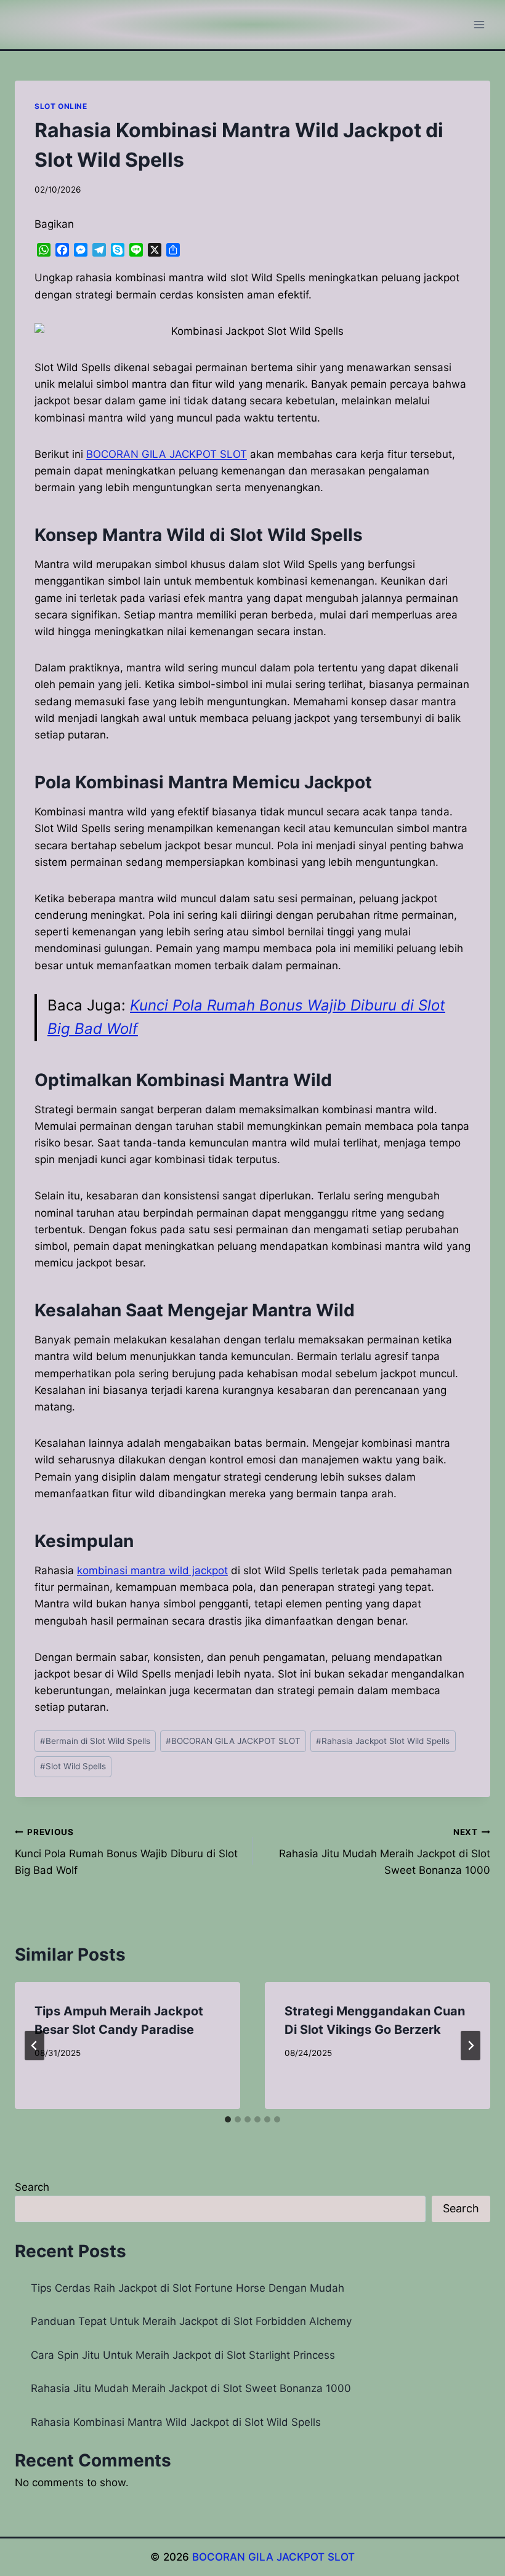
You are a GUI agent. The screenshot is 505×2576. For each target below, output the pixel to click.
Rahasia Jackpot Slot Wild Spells (383, 1741)
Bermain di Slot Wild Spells (95, 1741)
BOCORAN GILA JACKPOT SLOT (233, 1741)
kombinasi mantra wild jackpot (152, 1570)
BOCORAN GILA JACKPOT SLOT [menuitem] (167, 454)
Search (32, 2187)
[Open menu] (479, 24)
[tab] (228, 2119)
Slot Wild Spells (73, 1766)
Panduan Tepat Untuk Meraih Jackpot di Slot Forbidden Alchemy (191, 2321)
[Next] (471, 2046)
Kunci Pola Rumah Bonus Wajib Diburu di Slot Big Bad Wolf (126, 1852)
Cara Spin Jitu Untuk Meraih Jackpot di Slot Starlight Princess (183, 2355)
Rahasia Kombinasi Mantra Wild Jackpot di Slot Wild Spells (176, 2422)
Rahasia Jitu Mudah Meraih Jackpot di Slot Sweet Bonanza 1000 (385, 1852)
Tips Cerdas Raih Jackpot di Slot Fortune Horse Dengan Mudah (188, 2288)
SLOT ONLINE (61, 106)
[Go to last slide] (34, 2046)
